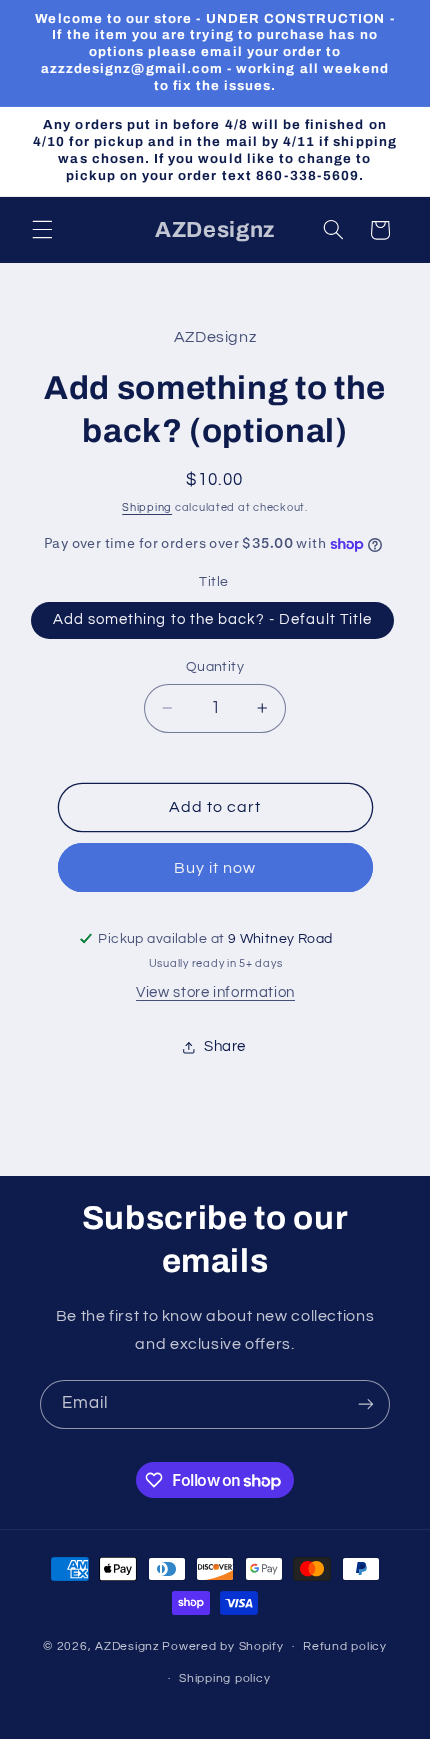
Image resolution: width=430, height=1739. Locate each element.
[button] (42, 230)
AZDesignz (127, 1646)
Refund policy (345, 1646)
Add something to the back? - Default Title (212, 619)
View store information (215, 992)
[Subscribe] (366, 1404)
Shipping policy (224, 1678)
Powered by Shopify (222, 1646)
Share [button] (225, 1046)
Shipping (147, 507)
